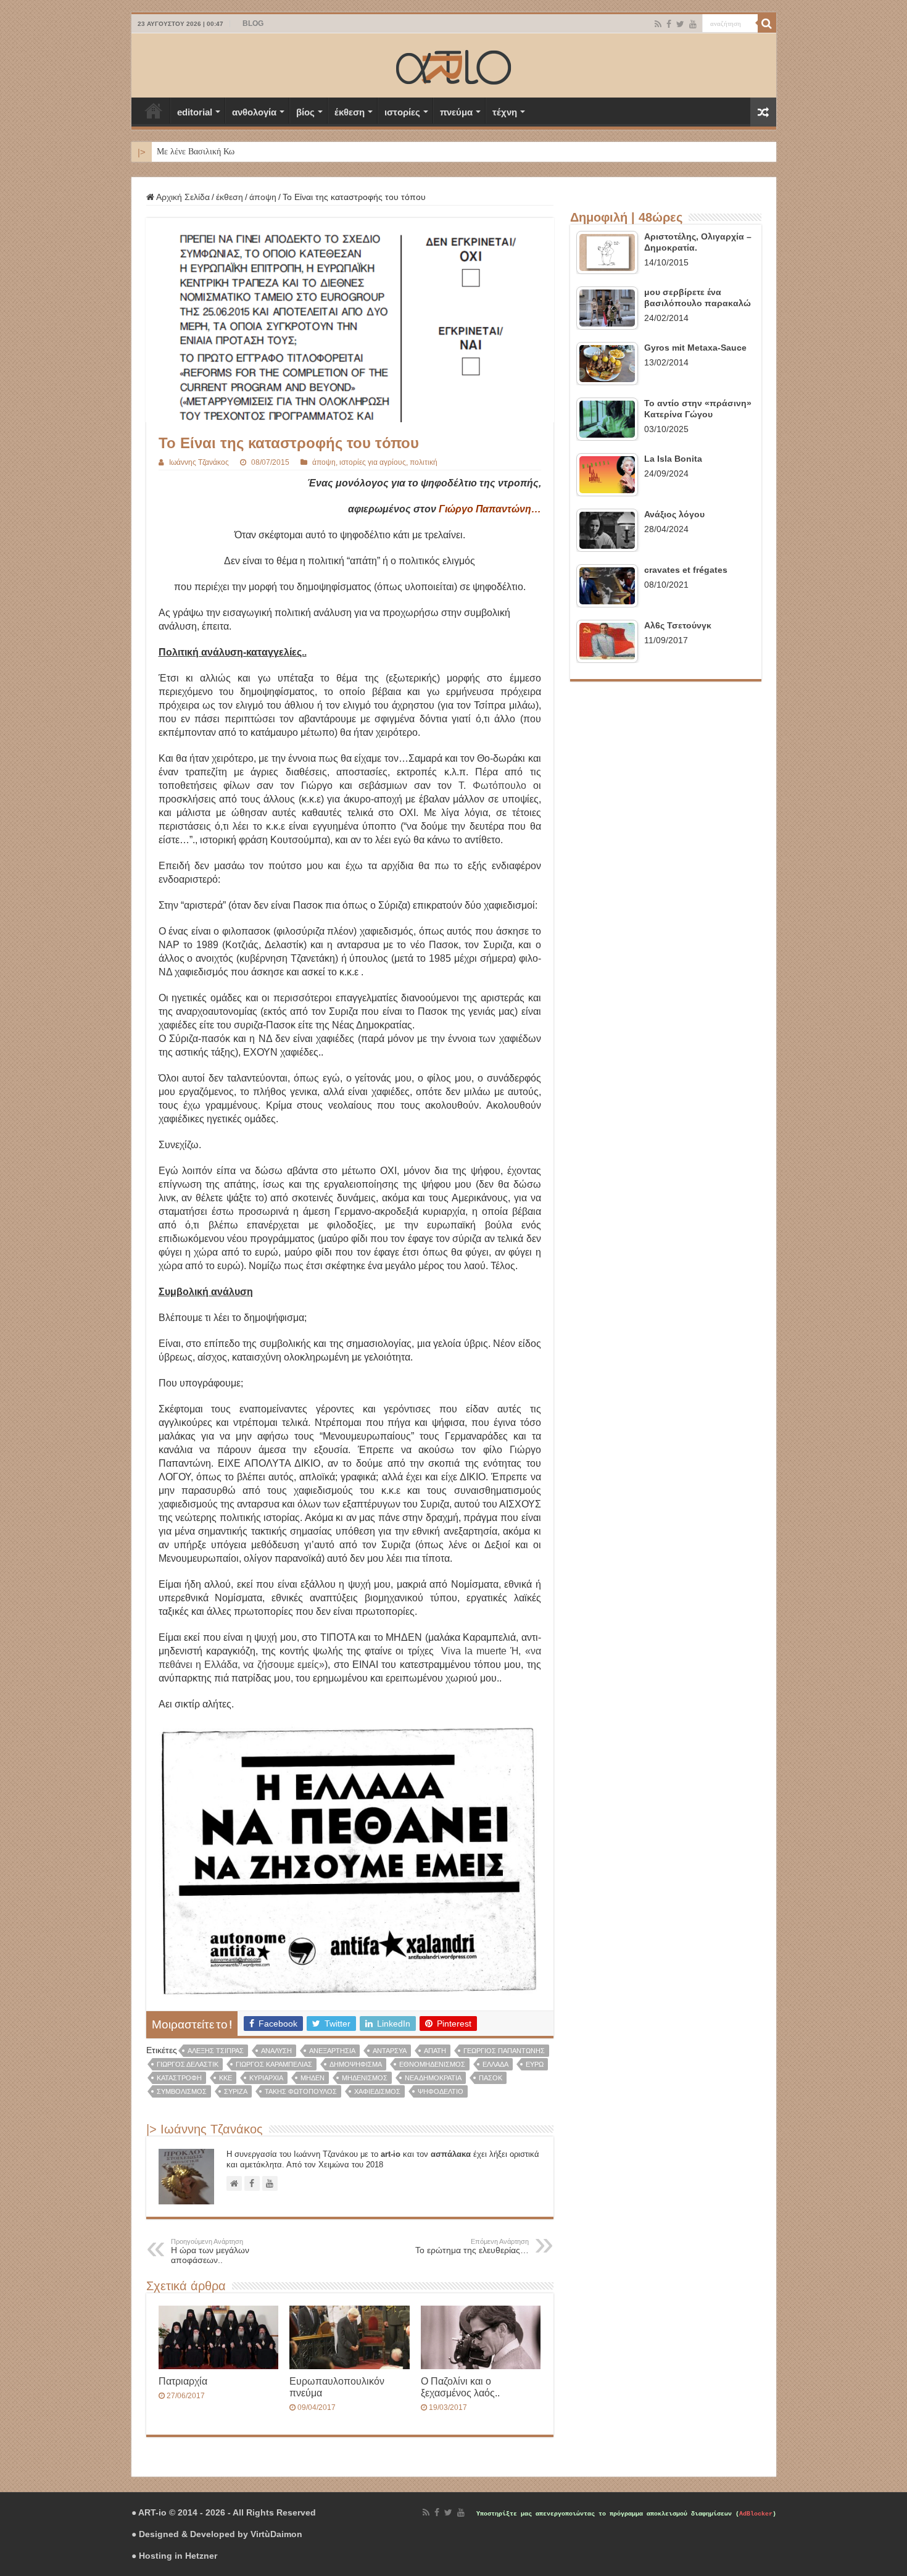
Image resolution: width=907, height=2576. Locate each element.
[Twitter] (680, 24)
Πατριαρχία (183, 2381)
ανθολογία (254, 112)
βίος (305, 112)
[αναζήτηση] (767, 23)
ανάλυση (276, 2051)
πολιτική (424, 462)
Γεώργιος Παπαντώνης (504, 2051)
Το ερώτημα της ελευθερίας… (472, 2246)
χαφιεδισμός (377, 2091)
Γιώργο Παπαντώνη (485, 509)
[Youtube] (693, 24)
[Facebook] (669, 24)
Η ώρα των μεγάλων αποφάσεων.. (210, 2251)
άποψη (263, 197)
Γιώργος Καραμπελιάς (274, 2064)
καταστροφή (179, 2078)
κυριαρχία (266, 2078)
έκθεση (350, 112)
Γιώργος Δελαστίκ (188, 2064)
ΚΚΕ (226, 2078)
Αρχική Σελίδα (154, 110)
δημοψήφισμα (356, 2064)
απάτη (435, 2051)
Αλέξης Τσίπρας (216, 2051)
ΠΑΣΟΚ (491, 2078)
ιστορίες (402, 112)
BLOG (253, 23)
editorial (195, 112)
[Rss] (658, 24)
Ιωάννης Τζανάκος (199, 462)
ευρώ (535, 2064)
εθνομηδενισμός (432, 2064)
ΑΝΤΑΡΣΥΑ (390, 2051)
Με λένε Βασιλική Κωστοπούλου (215, 152)
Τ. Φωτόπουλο (492, 786)
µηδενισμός (365, 2078)
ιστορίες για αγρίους (373, 462)
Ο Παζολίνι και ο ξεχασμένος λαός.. (460, 2387)
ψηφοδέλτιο (441, 2091)
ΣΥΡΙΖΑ (236, 2091)
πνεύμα (456, 112)
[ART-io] (453, 65)
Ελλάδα (495, 2064)
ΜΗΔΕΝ (313, 2078)
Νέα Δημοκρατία (433, 2078)
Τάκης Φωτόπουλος (301, 2091)
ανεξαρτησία (332, 2051)
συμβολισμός (182, 2091)
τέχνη (505, 112)
